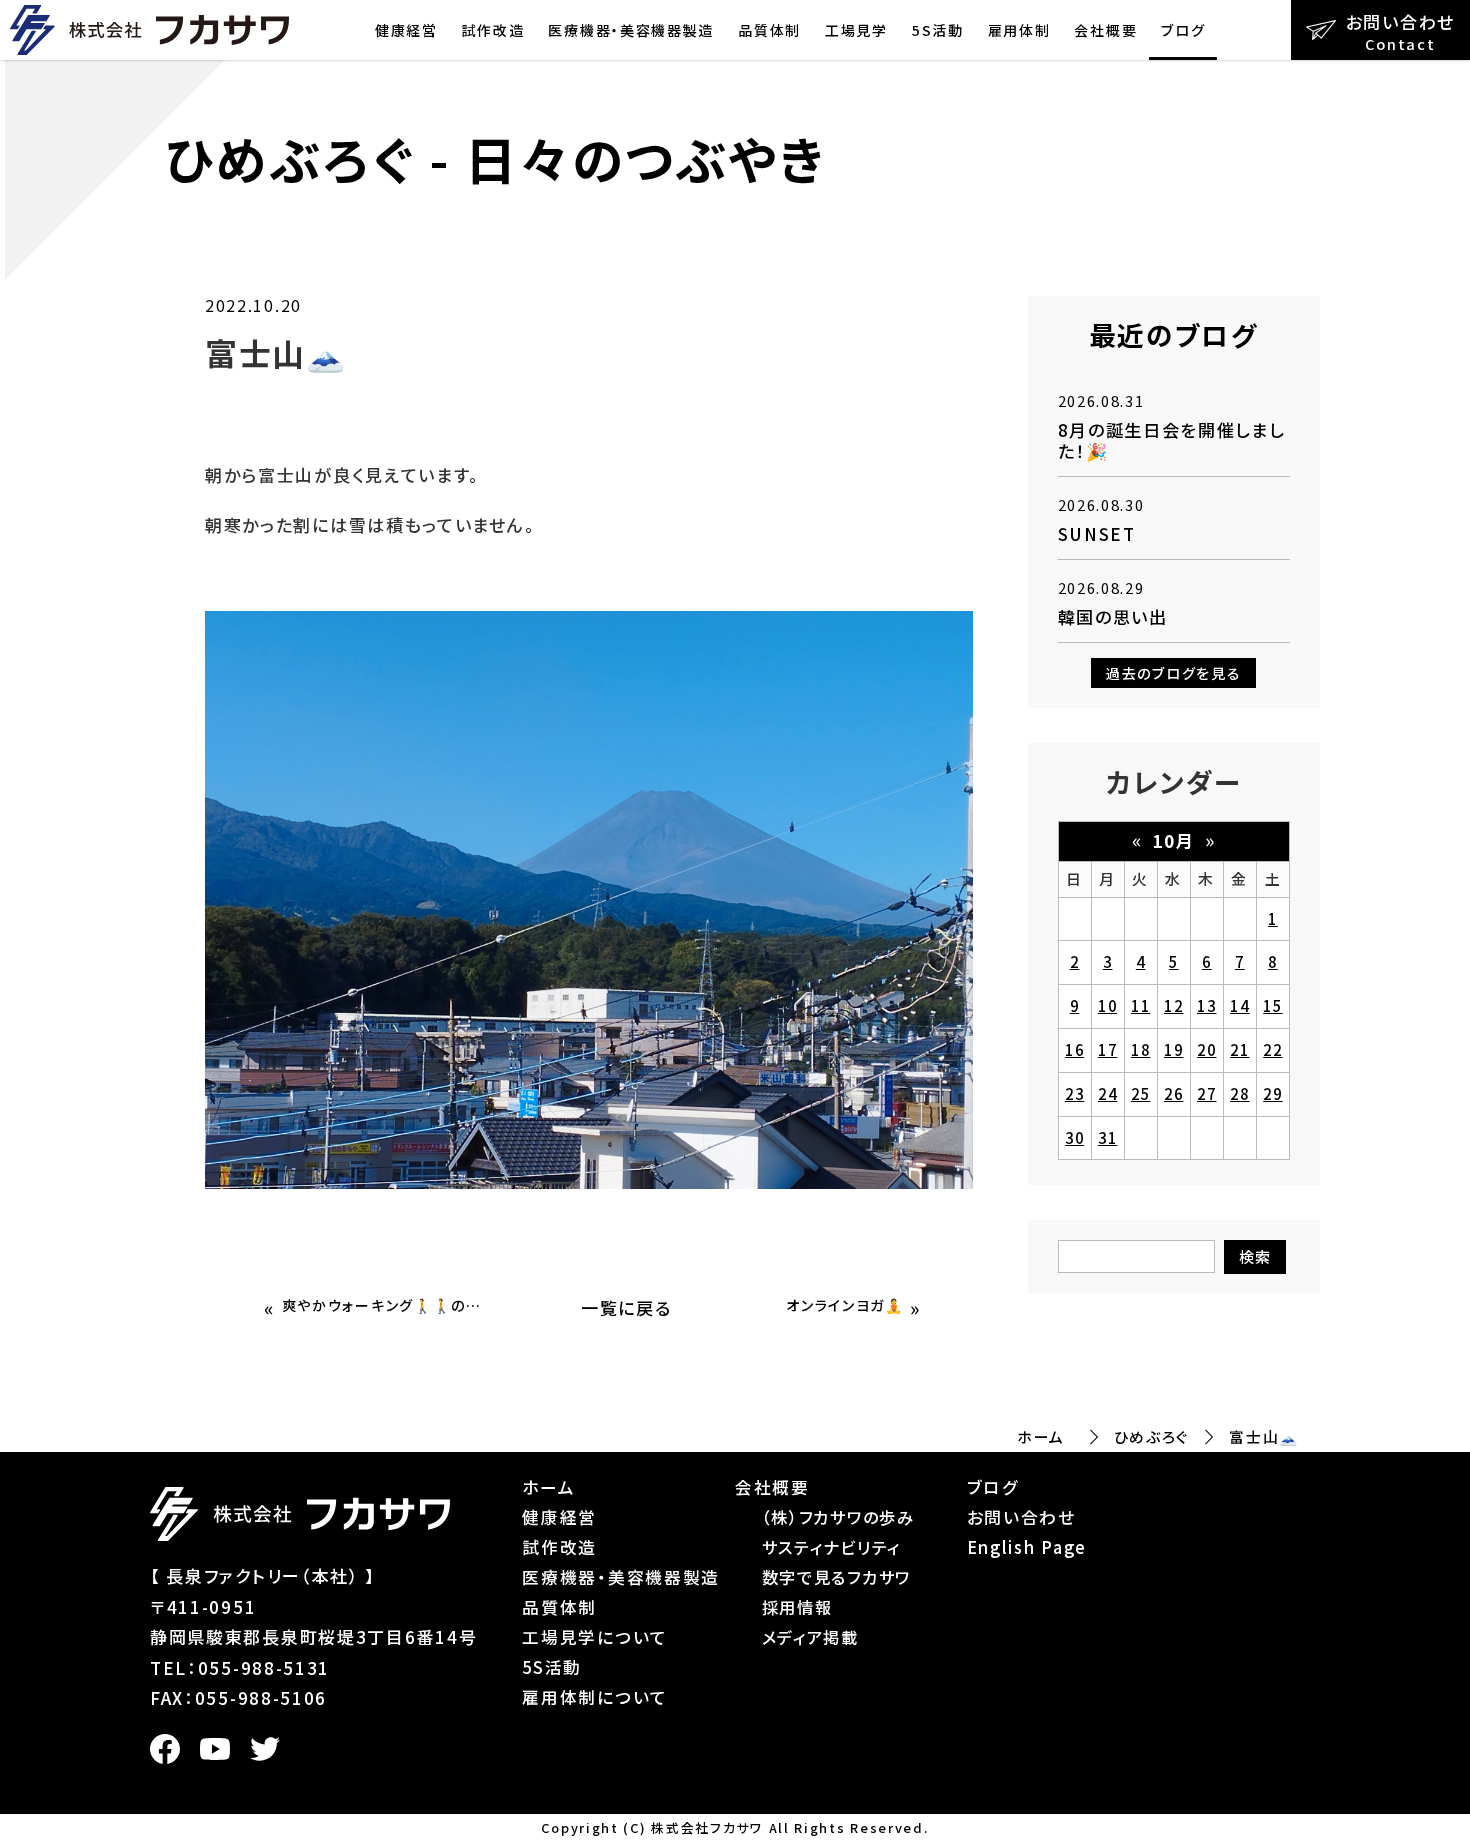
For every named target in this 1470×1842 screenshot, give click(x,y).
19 (1173, 1049)
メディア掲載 (810, 1637)
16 (1074, 1049)
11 (1140, 1005)
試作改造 (493, 30)
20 (1206, 1049)
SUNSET (1097, 533)
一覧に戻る (626, 1307)
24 (1107, 1093)
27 (1206, 1093)
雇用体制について (595, 1697)
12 (1173, 1005)
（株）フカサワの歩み (838, 1517)
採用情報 (797, 1607)
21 (1239, 1049)
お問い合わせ (1021, 1517)
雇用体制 (1019, 30)
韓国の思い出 (1113, 616)
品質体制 (769, 30)
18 (1140, 1049)
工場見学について (595, 1637)
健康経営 (406, 30)
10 (1107, 1005)
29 (1272, 1093)
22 (1272, 1049)
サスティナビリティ (831, 1547)
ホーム (1041, 1436)
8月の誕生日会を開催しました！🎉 (1171, 439)
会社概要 (1105, 30)
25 (1140, 1093)
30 (1074, 1137)
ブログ (1183, 30)
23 (1074, 1093)
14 (1239, 1005)
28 (1239, 1093)
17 (1107, 1049)
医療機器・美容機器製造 (631, 30)
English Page (1027, 1547)
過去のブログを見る (1173, 673)
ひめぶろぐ (1152, 1436)
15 (1272, 1005)
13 (1206, 1005)
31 (1107, 1137)
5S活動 (938, 30)
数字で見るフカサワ (836, 1577)
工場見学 (856, 30)
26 (1173, 1093)
